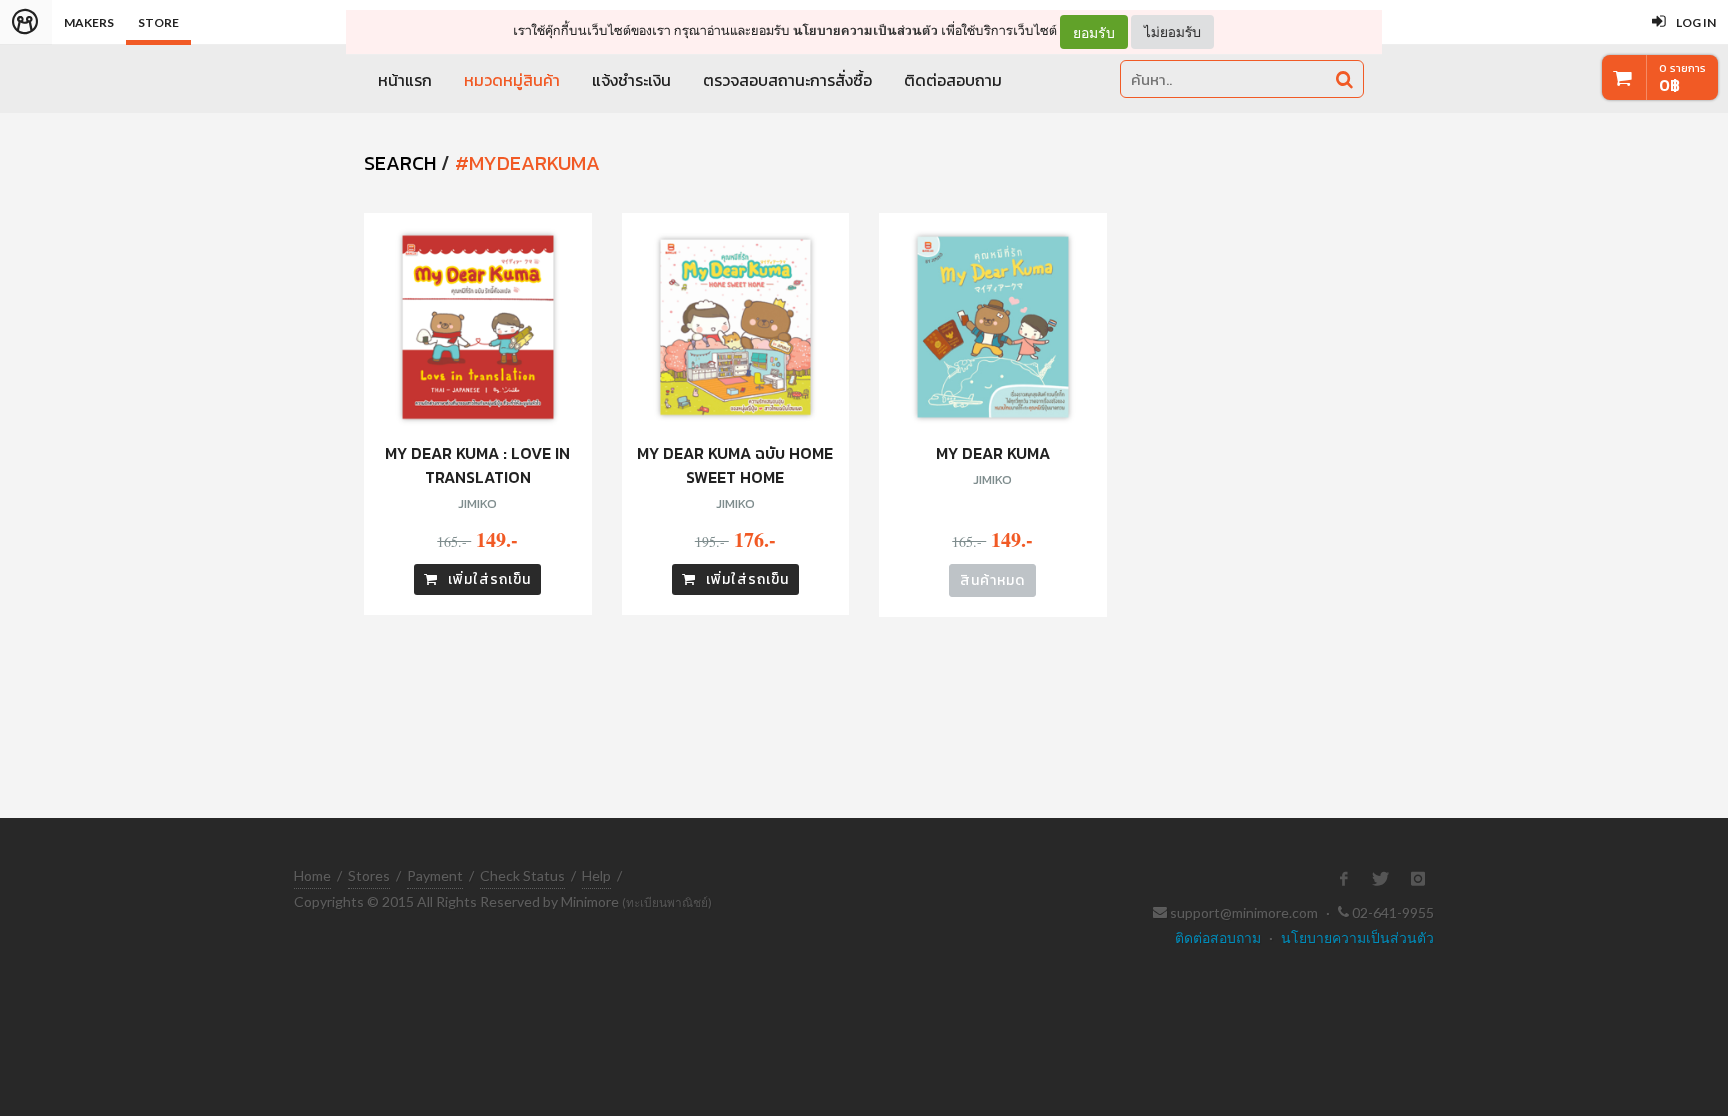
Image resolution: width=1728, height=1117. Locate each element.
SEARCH (400, 163)
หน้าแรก (405, 80)
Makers (89, 22)
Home (312, 875)
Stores (369, 875)
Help (596, 875)
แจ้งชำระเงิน (631, 80)
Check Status (522, 875)
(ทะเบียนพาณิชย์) (667, 902)
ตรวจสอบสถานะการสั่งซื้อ (787, 80)
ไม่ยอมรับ (1172, 31)
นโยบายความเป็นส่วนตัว (865, 30)
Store (158, 22)
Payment (435, 875)
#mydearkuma (527, 163)
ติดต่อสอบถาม (953, 80)
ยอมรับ (1094, 32)
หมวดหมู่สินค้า (512, 80)
